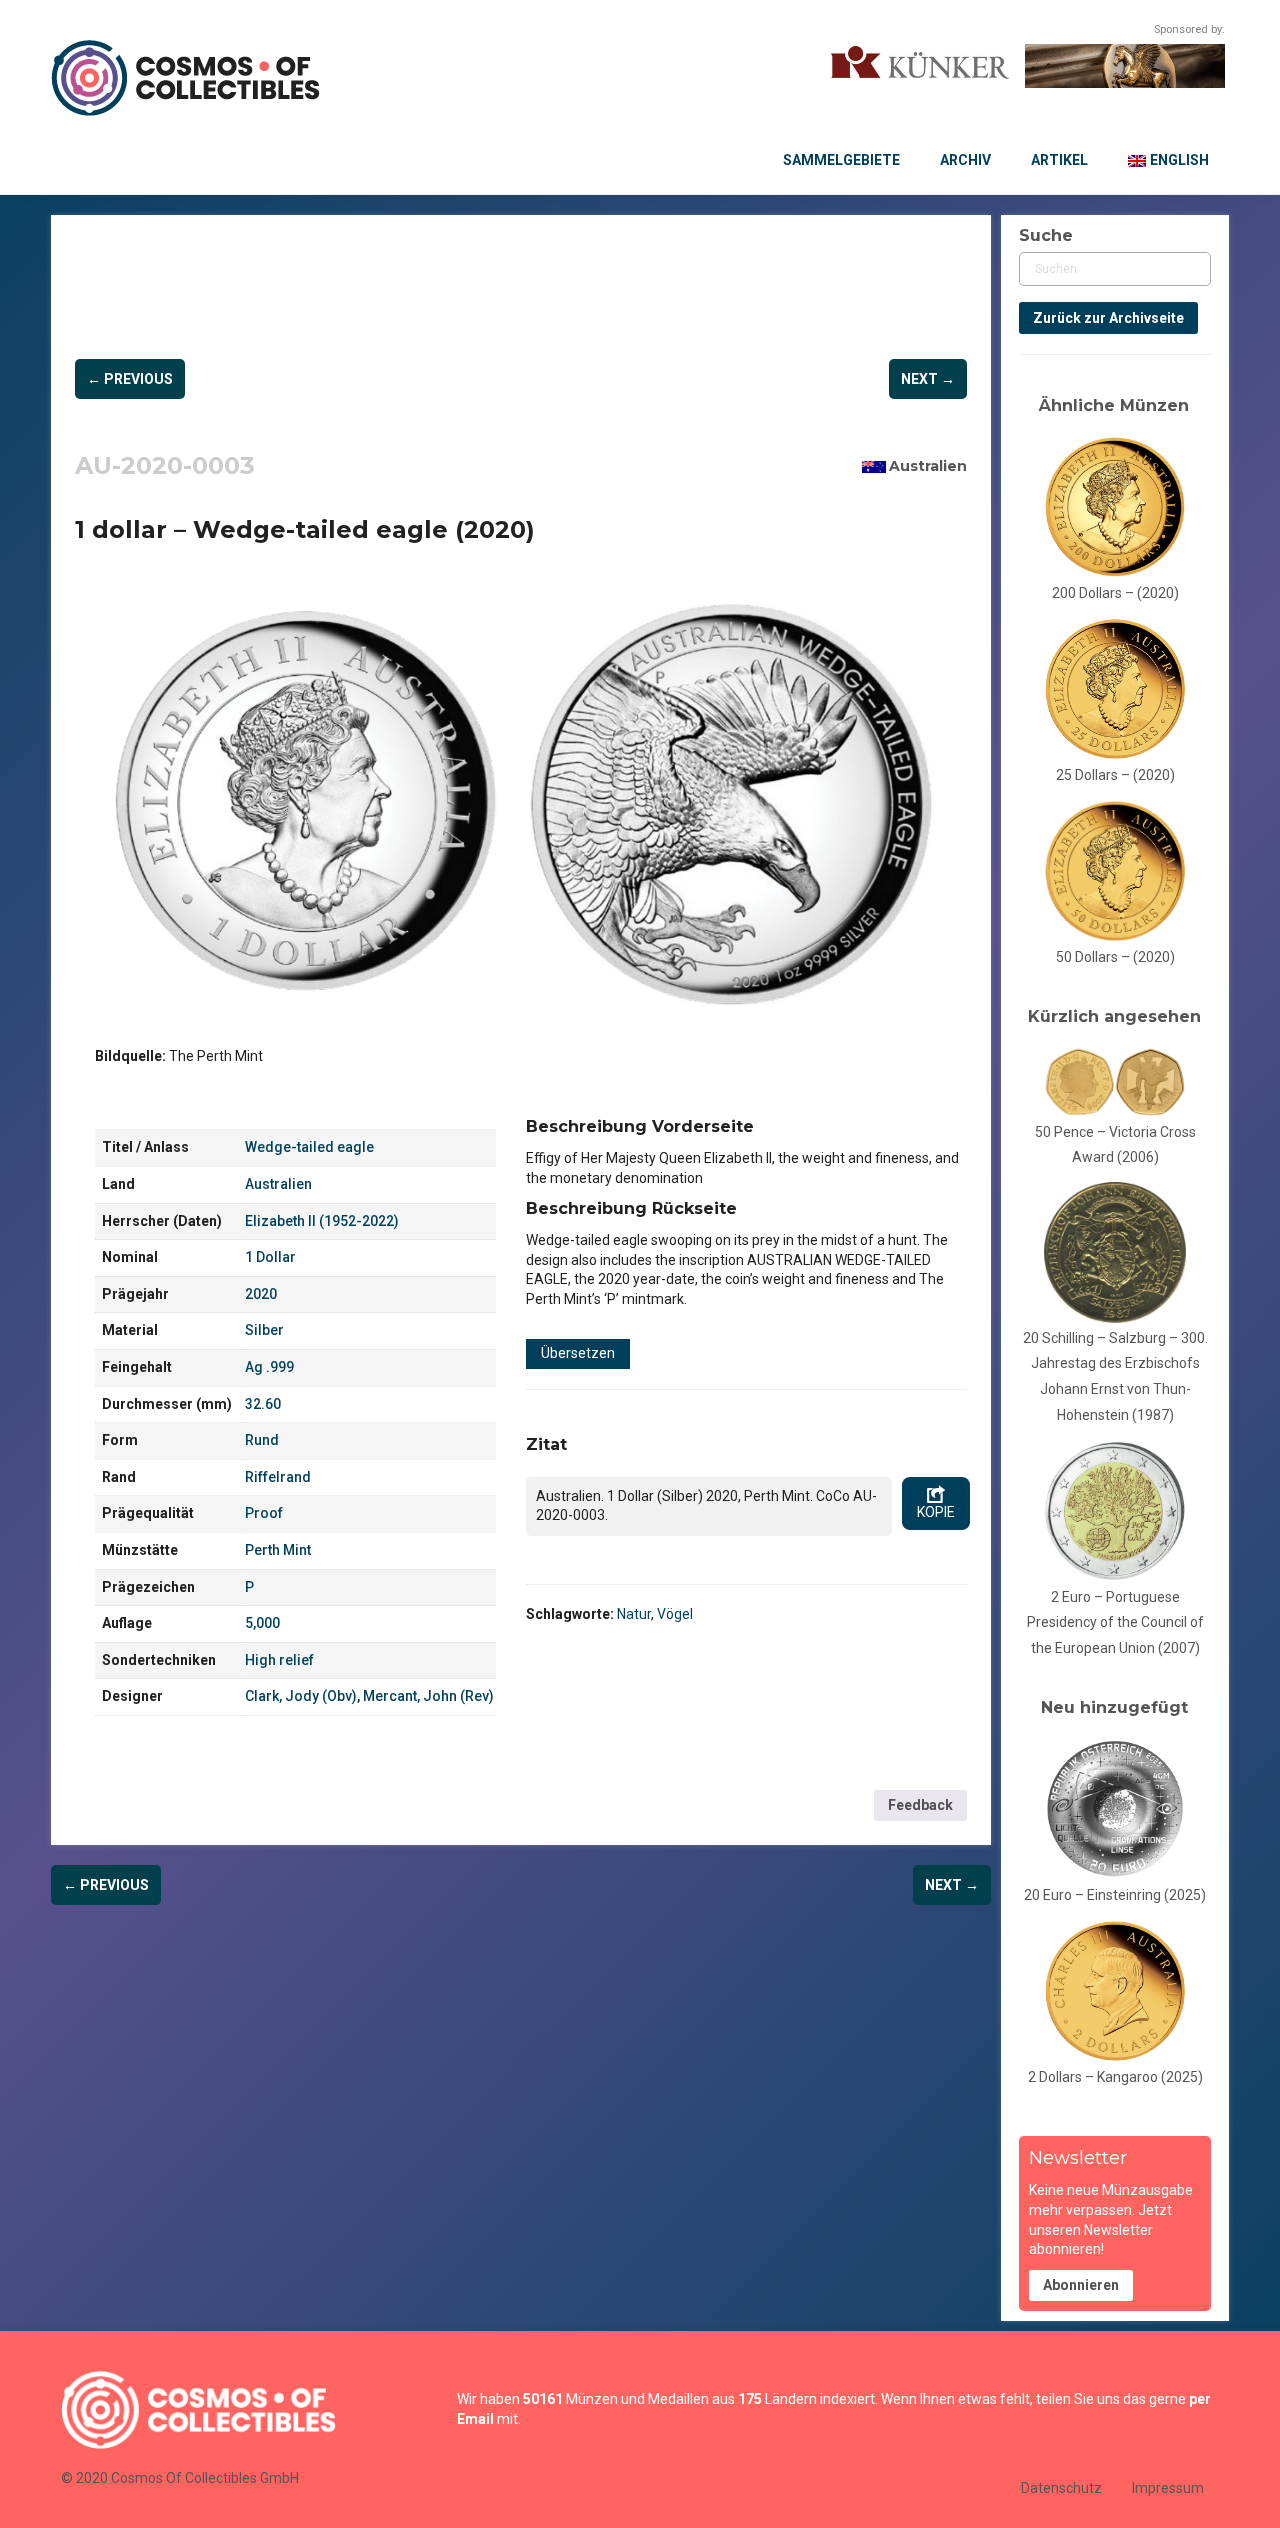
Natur (634, 1614)
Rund (262, 1440)
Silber (264, 1330)
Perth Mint (278, 1550)
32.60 (263, 1404)
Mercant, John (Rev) (428, 1696)
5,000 (262, 1623)
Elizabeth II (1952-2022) (322, 1221)
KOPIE (936, 1512)
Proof (264, 1513)
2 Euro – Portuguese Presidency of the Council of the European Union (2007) (1115, 1622)
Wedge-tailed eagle (309, 1147)
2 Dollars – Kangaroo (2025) (1115, 2077)
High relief (279, 1660)
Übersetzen (578, 1353)
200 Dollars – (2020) (1115, 593)
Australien (928, 466)
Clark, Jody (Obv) (301, 1696)
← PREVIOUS (130, 379)
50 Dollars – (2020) (1115, 957)
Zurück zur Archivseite (1108, 318)
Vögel (675, 1614)
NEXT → (928, 379)
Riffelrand (278, 1477)
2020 (261, 1294)
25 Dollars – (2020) (1115, 775)
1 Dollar (270, 1257)
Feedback (920, 1805)
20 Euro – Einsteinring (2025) (1115, 1895)
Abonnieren (1081, 2285)
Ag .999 (269, 1367)
